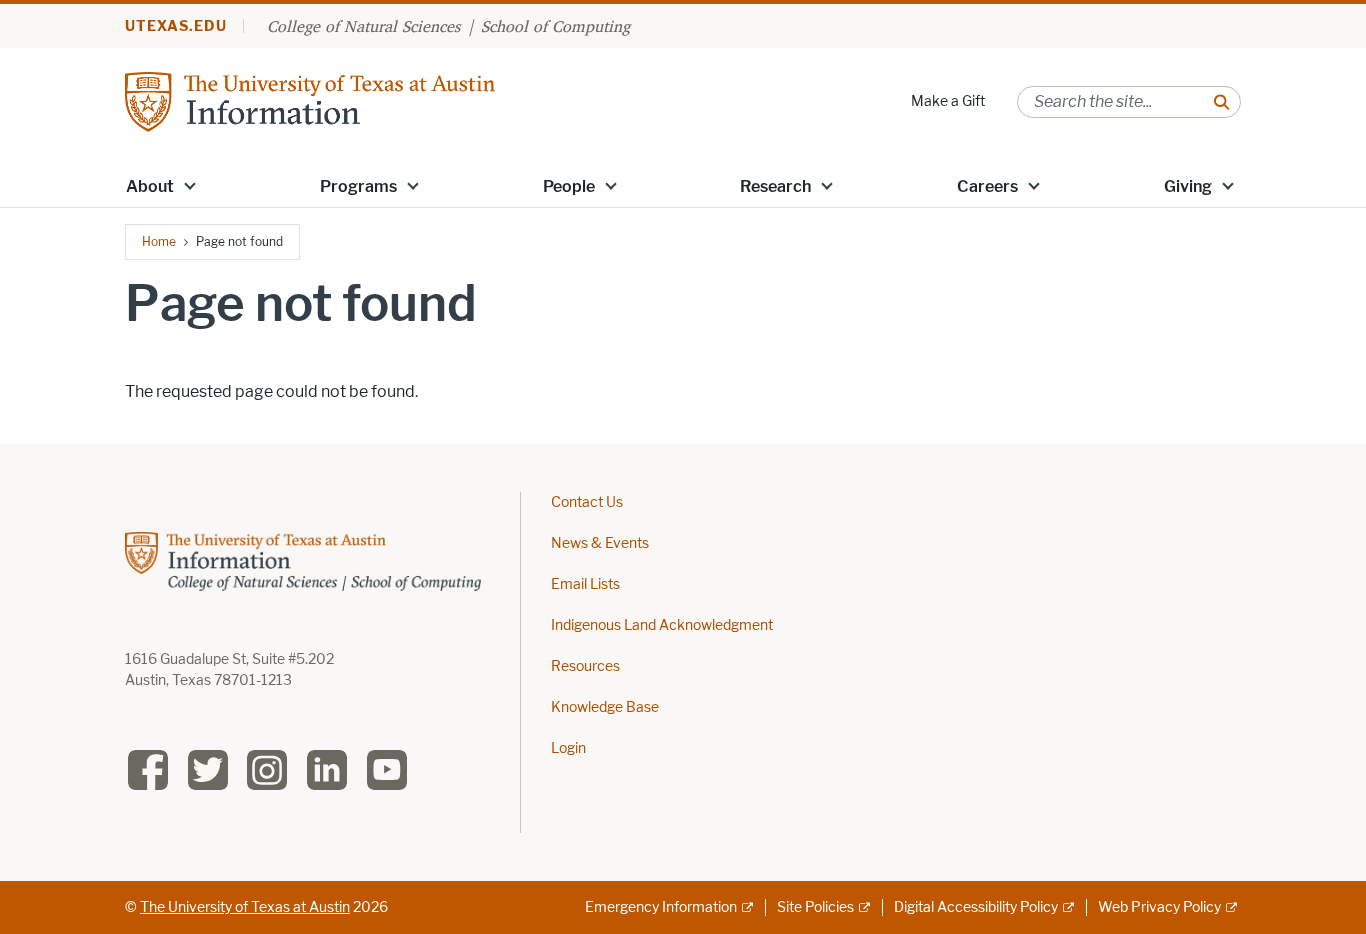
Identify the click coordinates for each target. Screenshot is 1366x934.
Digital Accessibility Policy (976, 907)
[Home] (310, 100)
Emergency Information (661, 907)
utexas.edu (176, 26)
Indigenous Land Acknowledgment (662, 625)
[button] (190, 185)
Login (568, 748)
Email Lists (585, 584)
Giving (1188, 186)
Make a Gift (948, 101)
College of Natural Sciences (363, 26)
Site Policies (815, 907)
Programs (358, 186)
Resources (585, 666)
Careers (987, 186)
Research (775, 186)
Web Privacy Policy (1159, 907)
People (569, 186)
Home (159, 241)
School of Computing (555, 26)
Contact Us (587, 502)
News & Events (600, 543)
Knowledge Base (605, 707)
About (150, 186)
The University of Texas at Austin (245, 907)
